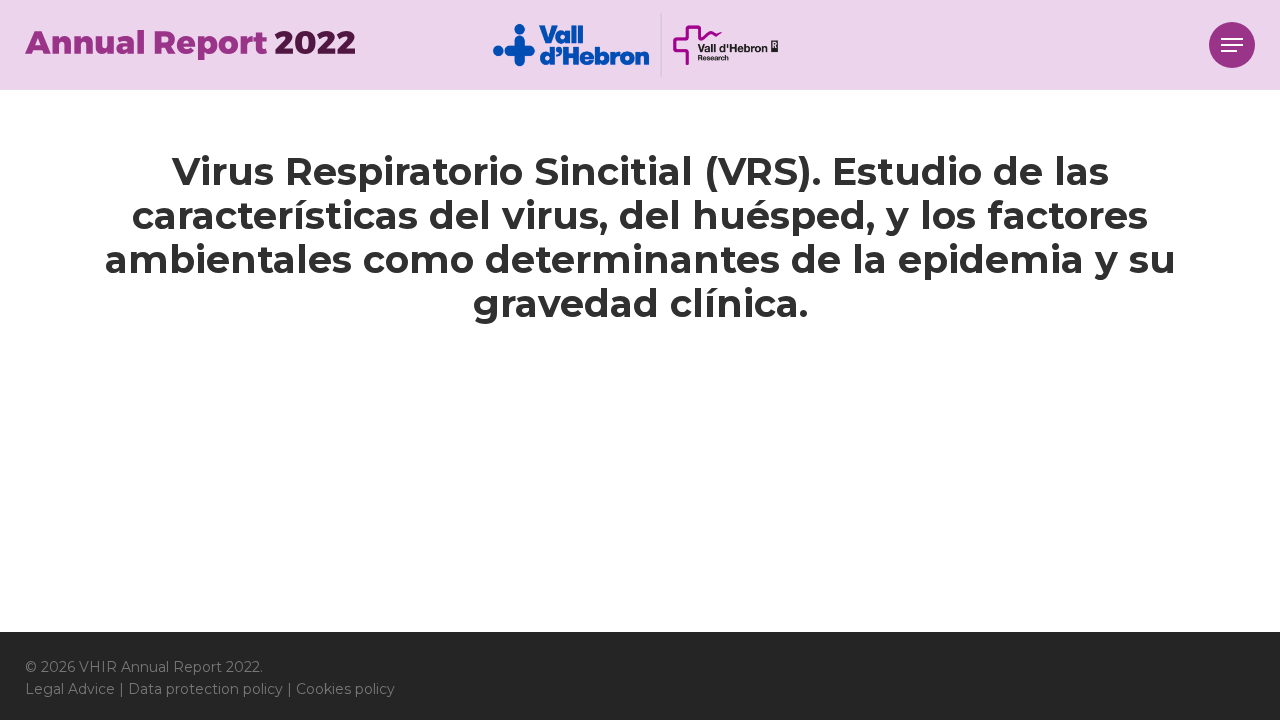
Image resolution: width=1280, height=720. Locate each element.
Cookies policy (345, 689)
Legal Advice (70, 689)
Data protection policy (205, 689)
